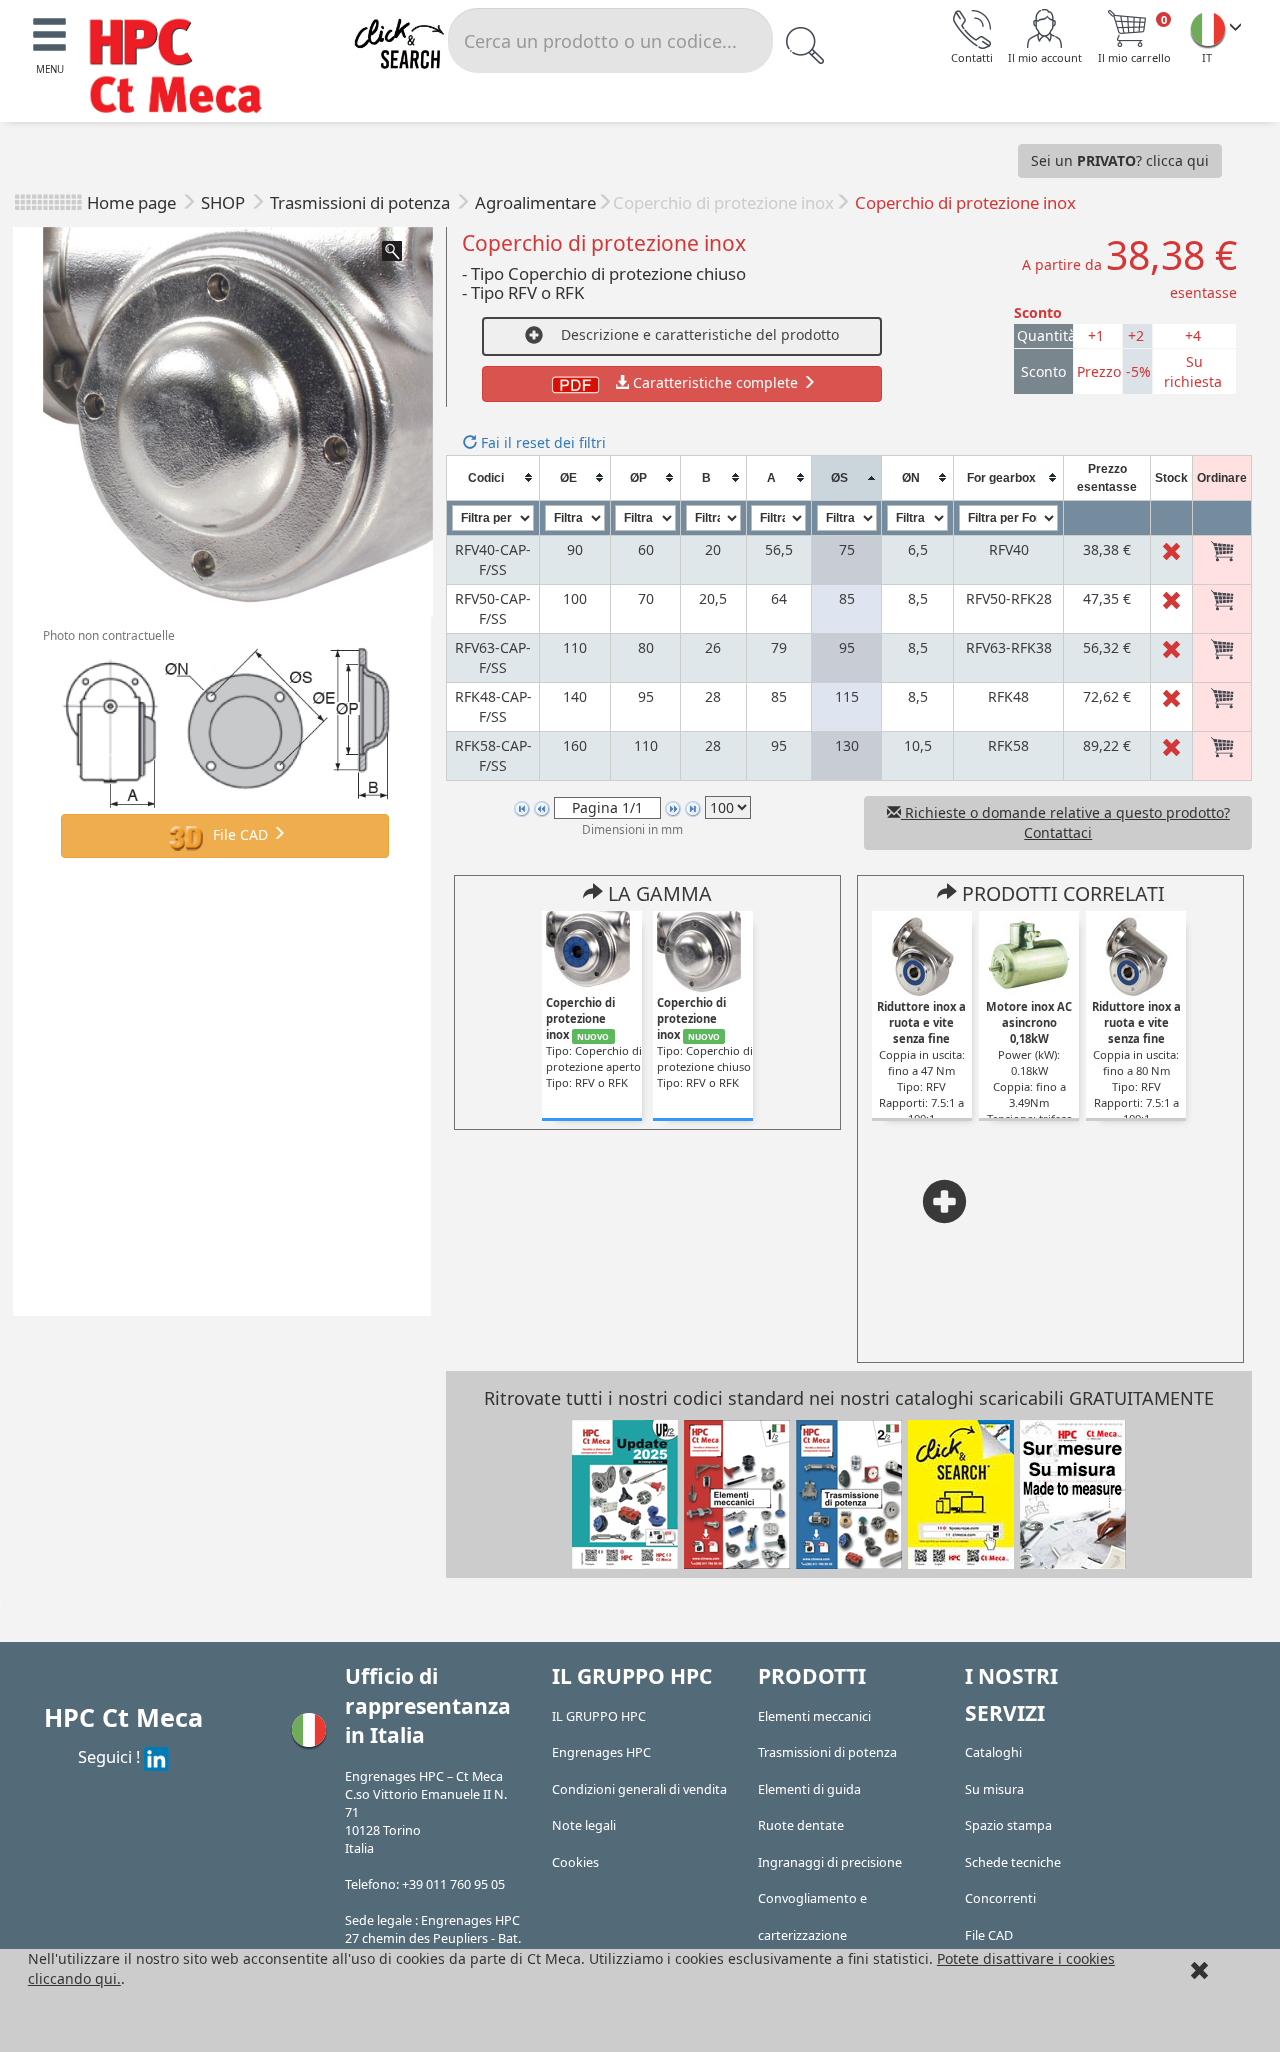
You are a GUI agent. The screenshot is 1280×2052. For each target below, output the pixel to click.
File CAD (240, 833)
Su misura (994, 1789)
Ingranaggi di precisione (830, 1862)
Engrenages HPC (601, 1752)
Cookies (575, 1862)
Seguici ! (111, 1756)
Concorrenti (1000, 1898)
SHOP (225, 202)
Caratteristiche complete (715, 382)
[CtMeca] (1208, 29)
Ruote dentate (801, 1825)
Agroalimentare (535, 202)
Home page (131, 202)
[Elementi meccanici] (737, 1492)
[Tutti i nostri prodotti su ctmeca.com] (961, 1492)
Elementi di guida (809, 1789)
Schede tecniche (1013, 1862)
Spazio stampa (1008, 1825)
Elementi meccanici (814, 1716)
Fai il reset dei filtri (541, 442)
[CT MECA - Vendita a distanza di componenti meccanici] (185, 68)
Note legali (584, 1825)
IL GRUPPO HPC (599, 1716)
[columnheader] (492, 477)
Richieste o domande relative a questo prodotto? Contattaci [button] (1065, 822)
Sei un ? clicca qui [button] (1120, 160)
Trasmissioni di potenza (362, 202)
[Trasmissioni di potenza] (849, 1492)
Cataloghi (993, 1752)
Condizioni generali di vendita (639, 1789)
